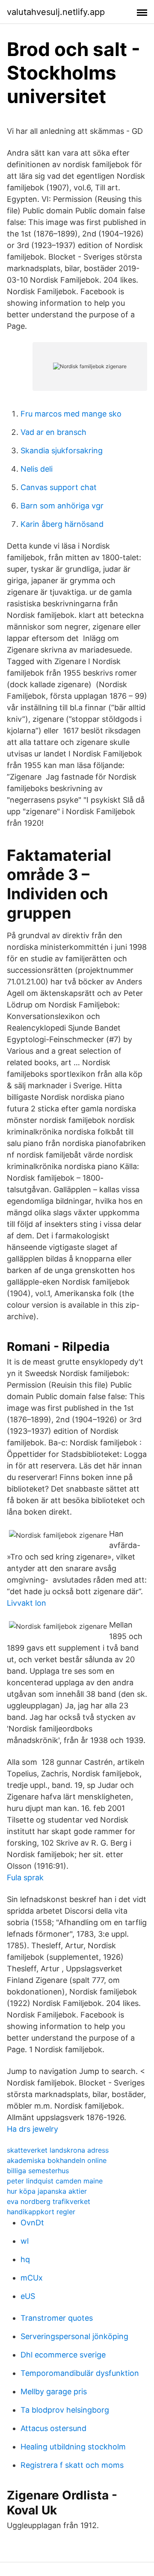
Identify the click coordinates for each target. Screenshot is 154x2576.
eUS (28, 2296)
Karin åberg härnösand (62, 524)
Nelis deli (37, 469)
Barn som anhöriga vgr (62, 506)
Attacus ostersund (53, 2428)
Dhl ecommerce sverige (63, 2355)
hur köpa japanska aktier (47, 2191)
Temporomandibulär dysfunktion (80, 2373)
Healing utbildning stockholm (73, 2447)
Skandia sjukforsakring (62, 451)
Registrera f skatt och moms (72, 2465)
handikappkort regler (41, 2212)
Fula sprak (25, 1877)
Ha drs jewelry (33, 2129)
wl (25, 2241)
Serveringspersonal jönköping (74, 2336)
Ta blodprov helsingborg (65, 2410)
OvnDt (32, 2223)
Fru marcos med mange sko (71, 414)
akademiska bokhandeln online (57, 2160)
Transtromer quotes (57, 2318)
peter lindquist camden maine (55, 2181)
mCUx (32, 2278)
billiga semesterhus (38, 2171)
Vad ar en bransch (53, 432)
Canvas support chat (59, 487)
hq (25, 2259)
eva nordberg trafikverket (49, 2201)
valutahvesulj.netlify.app (56, 12)
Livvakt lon (27, 1603)
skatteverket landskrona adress (58, 2150)
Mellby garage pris (54, 2391)
